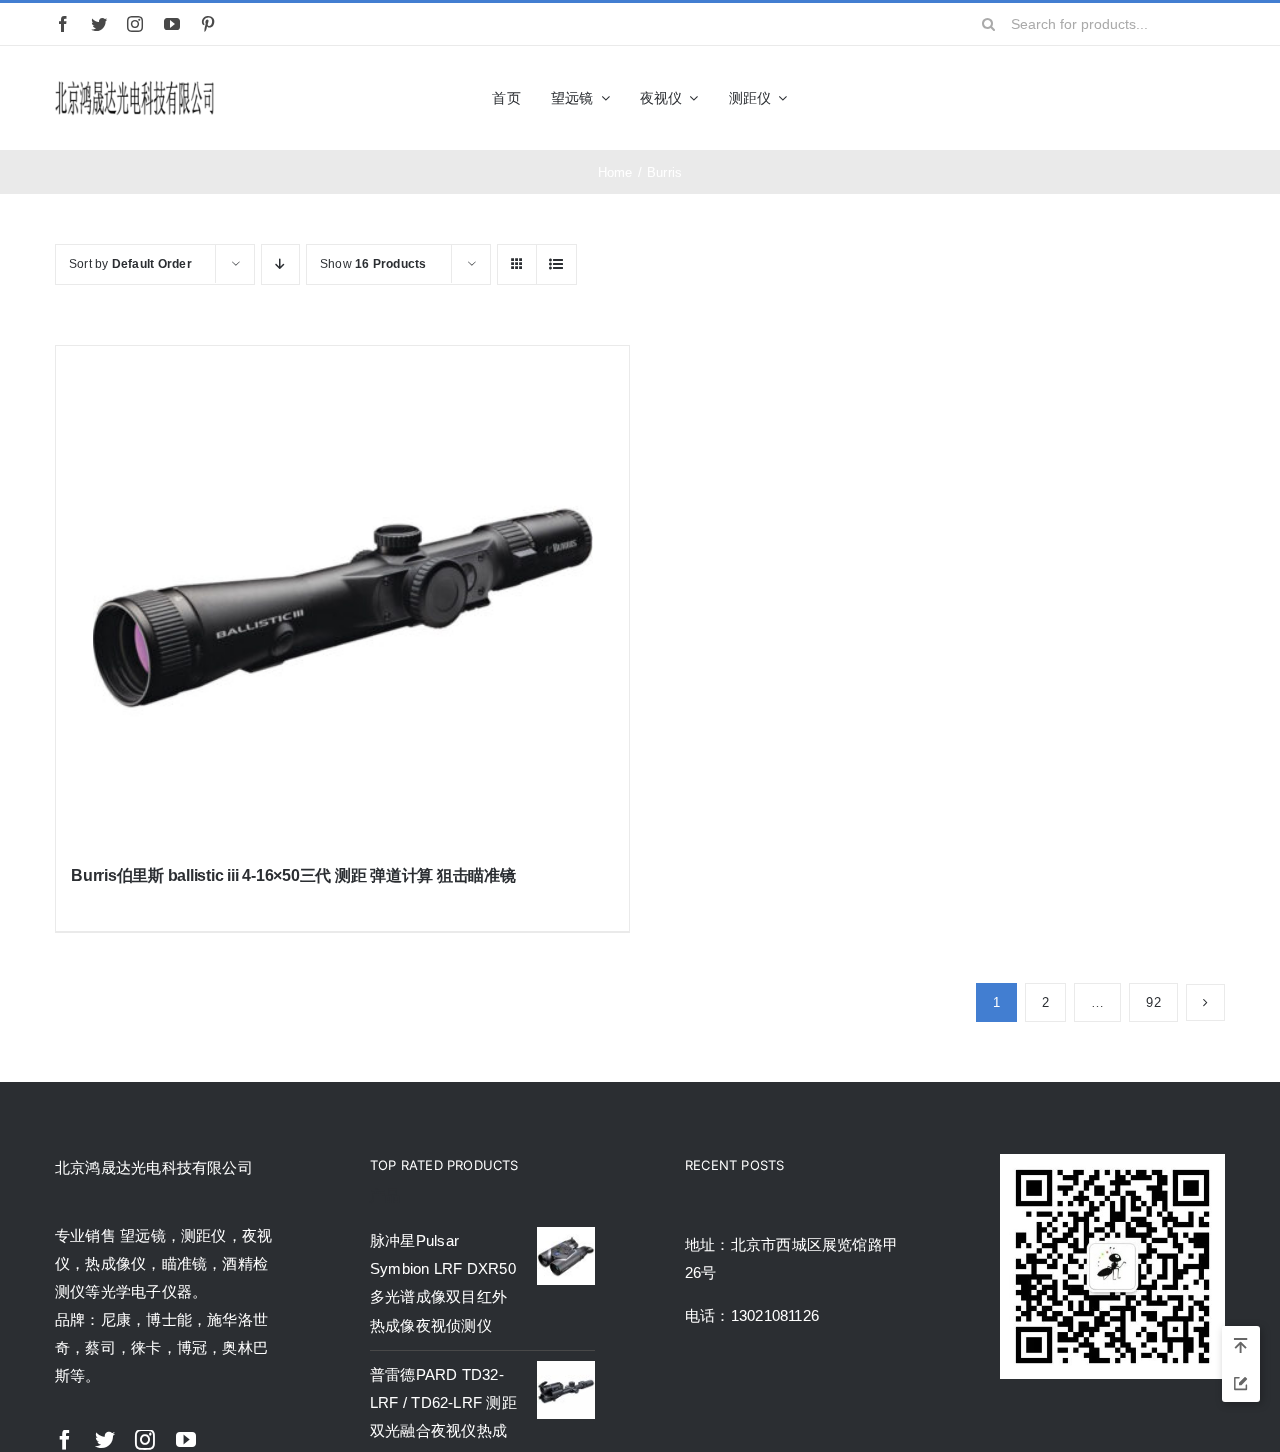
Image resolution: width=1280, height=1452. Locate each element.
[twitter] (99, 24)
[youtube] (172, 24)
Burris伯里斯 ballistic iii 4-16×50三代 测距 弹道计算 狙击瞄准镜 (293, 875)
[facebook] (63, 24)
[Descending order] (280, 264)
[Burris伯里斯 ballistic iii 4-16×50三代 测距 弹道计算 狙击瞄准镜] (342, 596)
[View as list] (556, 264)
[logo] (135, 84)
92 (1153, 1002)
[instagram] (135, 24)
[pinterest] (208, 24)
